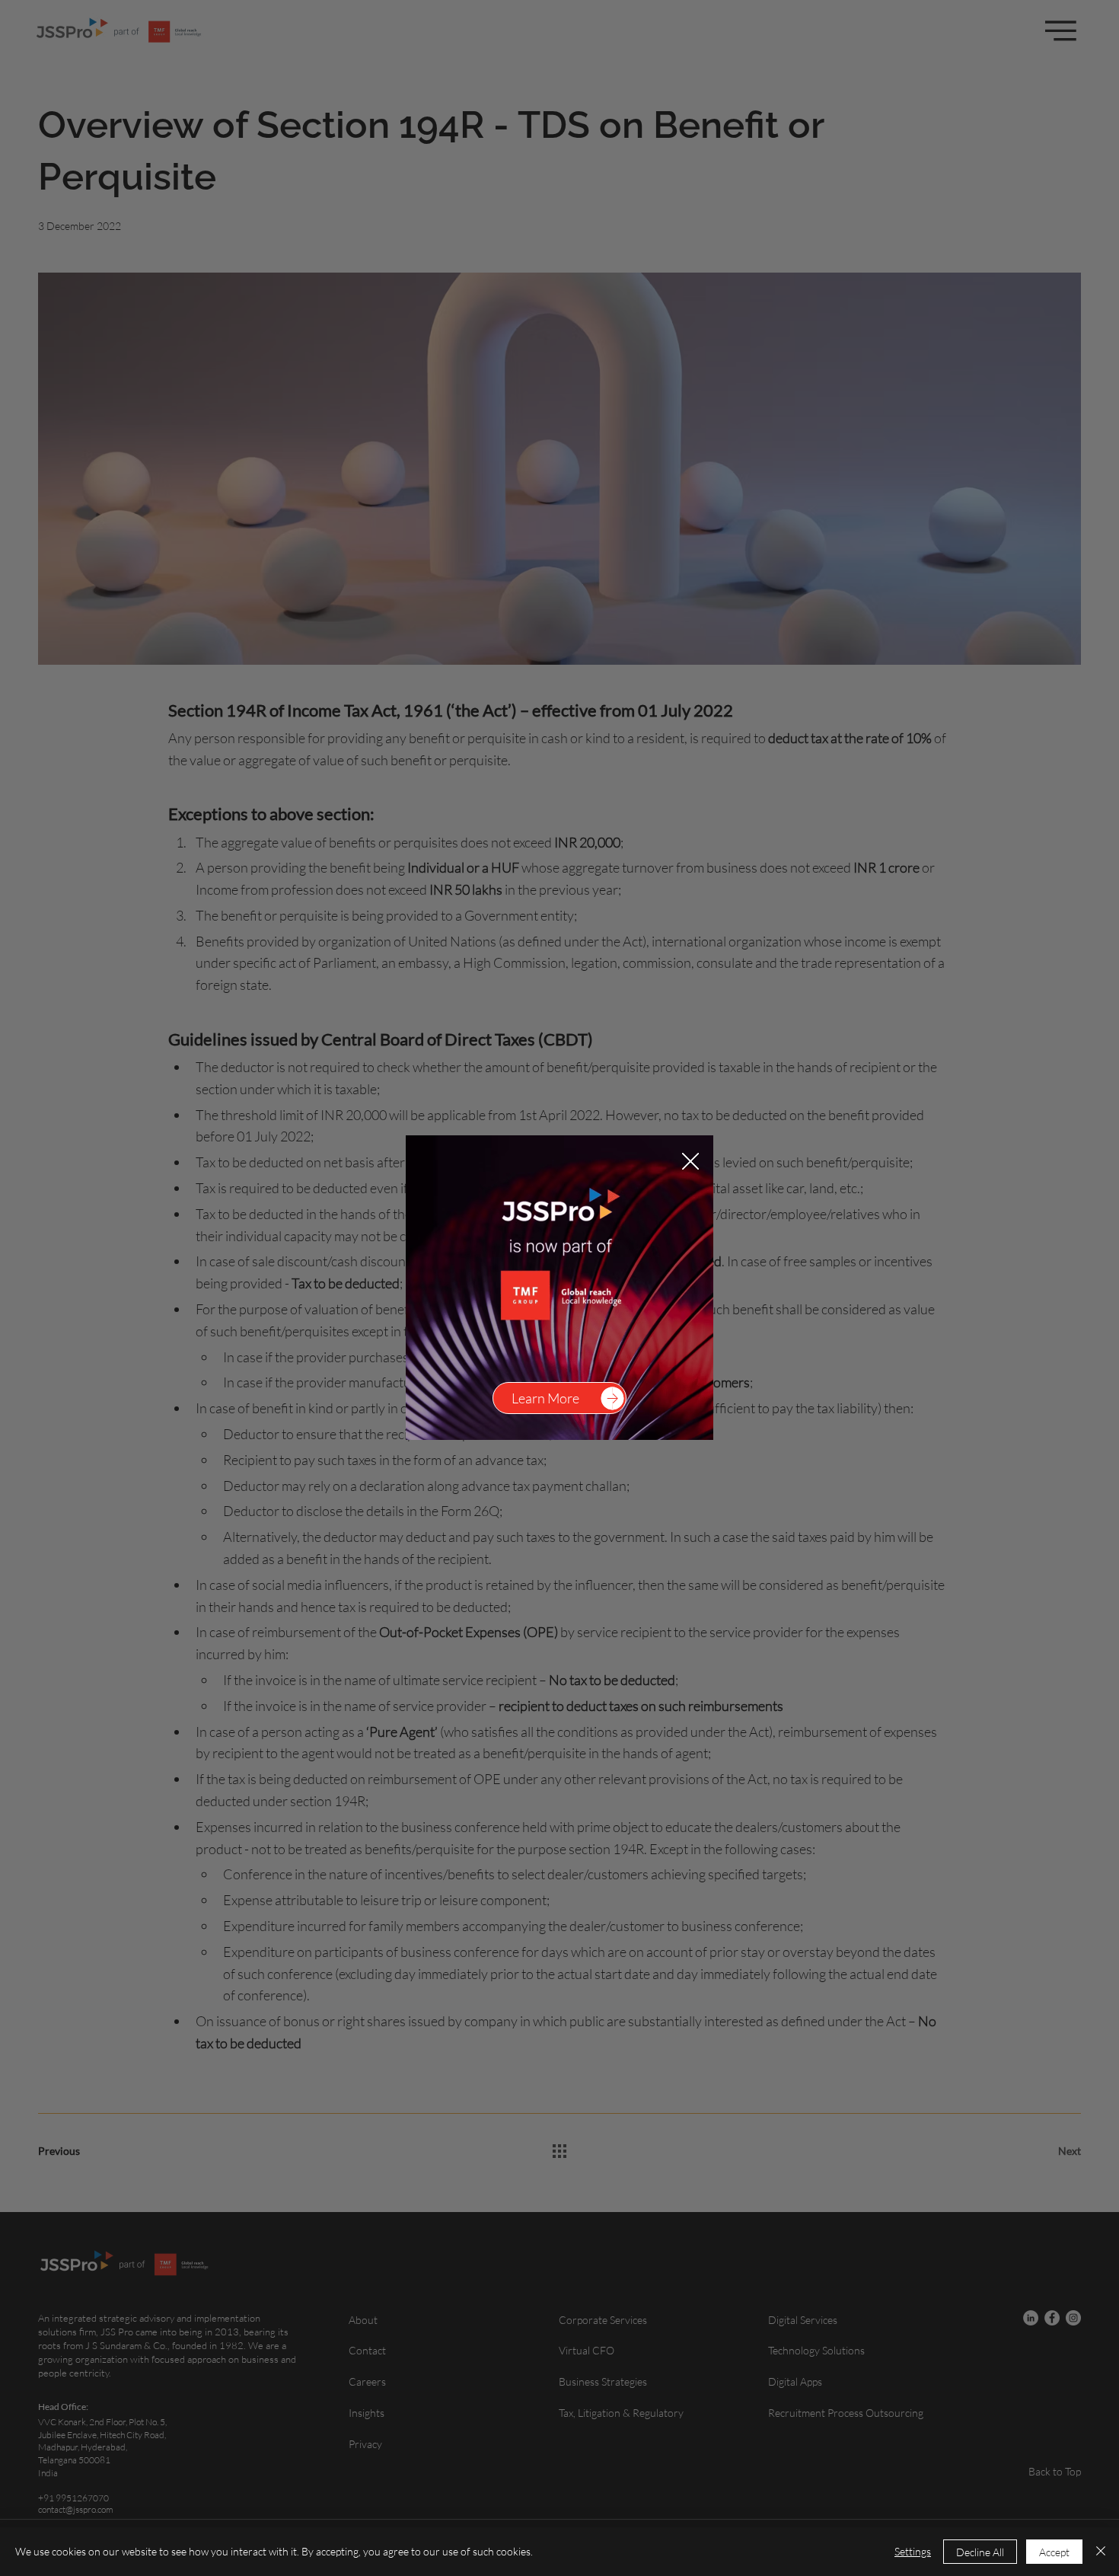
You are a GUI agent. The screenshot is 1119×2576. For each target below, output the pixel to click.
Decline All (980, 2552)
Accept (1054, 2552)
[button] (690, 1162)
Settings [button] (913, 2551)
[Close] (1101, 2552)
